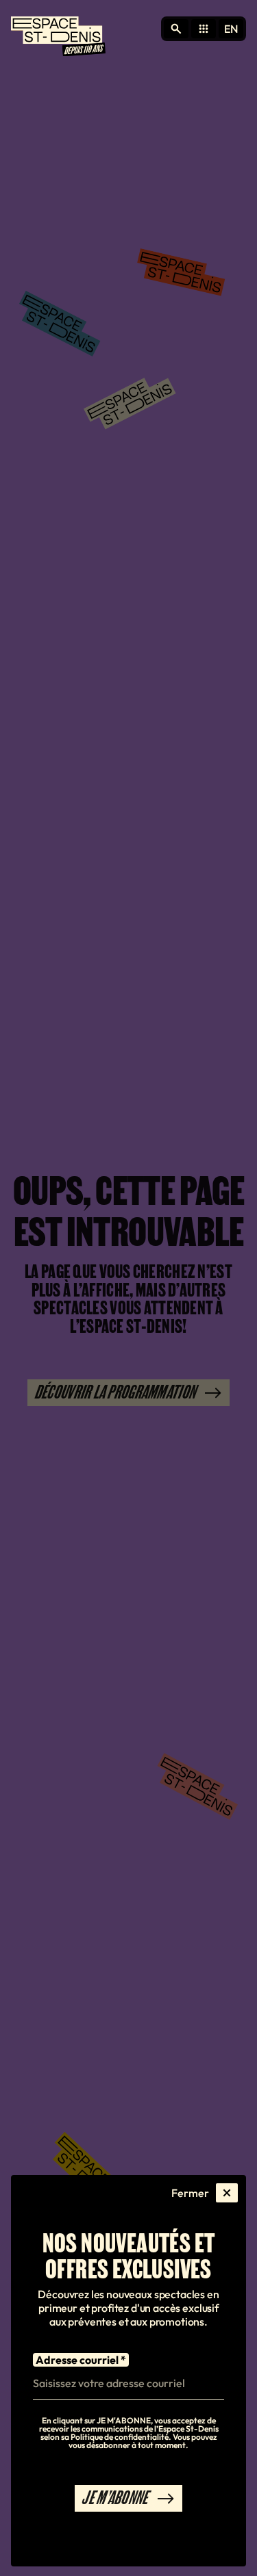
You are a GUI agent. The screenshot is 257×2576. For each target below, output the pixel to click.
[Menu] (58, 38)
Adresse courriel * (81, 2360)
